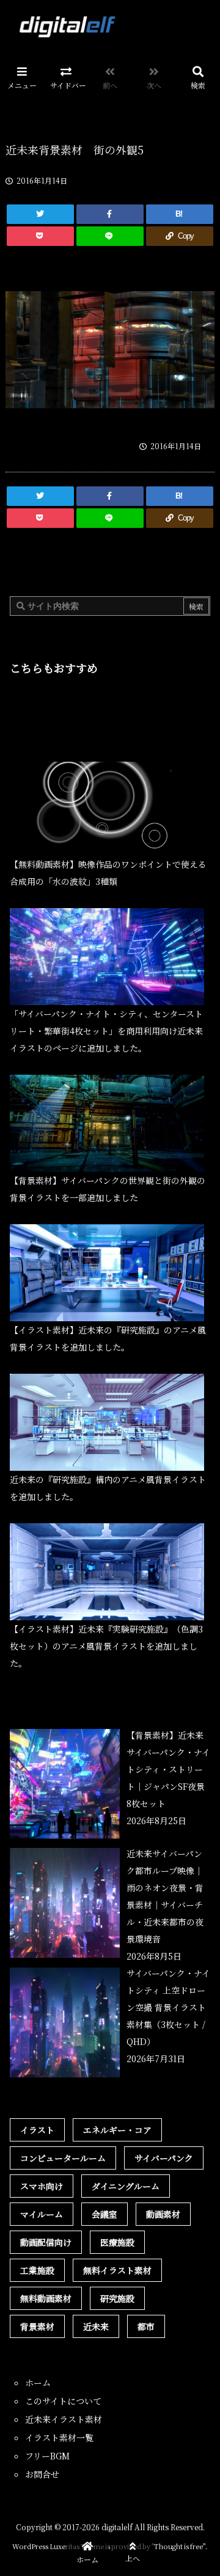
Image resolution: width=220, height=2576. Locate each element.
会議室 (105, 2214)
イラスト (37, 2130)
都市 (146, 2326)
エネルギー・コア (117, 2130)
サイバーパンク (164, 2158)
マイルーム (42, 2214)
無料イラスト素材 (117, 2270)
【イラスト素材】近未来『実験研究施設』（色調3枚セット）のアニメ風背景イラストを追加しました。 (106, 1646)
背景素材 (37, 2326)
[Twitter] (40, 214)
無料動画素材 (46, 2298)
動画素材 (163, 2214)
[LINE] (110, 236)
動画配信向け (46, 2242)
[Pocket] (40, 236)
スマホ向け (42, 2186)
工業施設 (37, 2270)
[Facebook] (110, 214)
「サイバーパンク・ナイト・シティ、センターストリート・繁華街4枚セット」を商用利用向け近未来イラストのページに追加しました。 (106, 1031)
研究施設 (117, 2298)
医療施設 (117, 2242)
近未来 (96, 2326)
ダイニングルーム (126, 2186)
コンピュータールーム (63, 2158)
